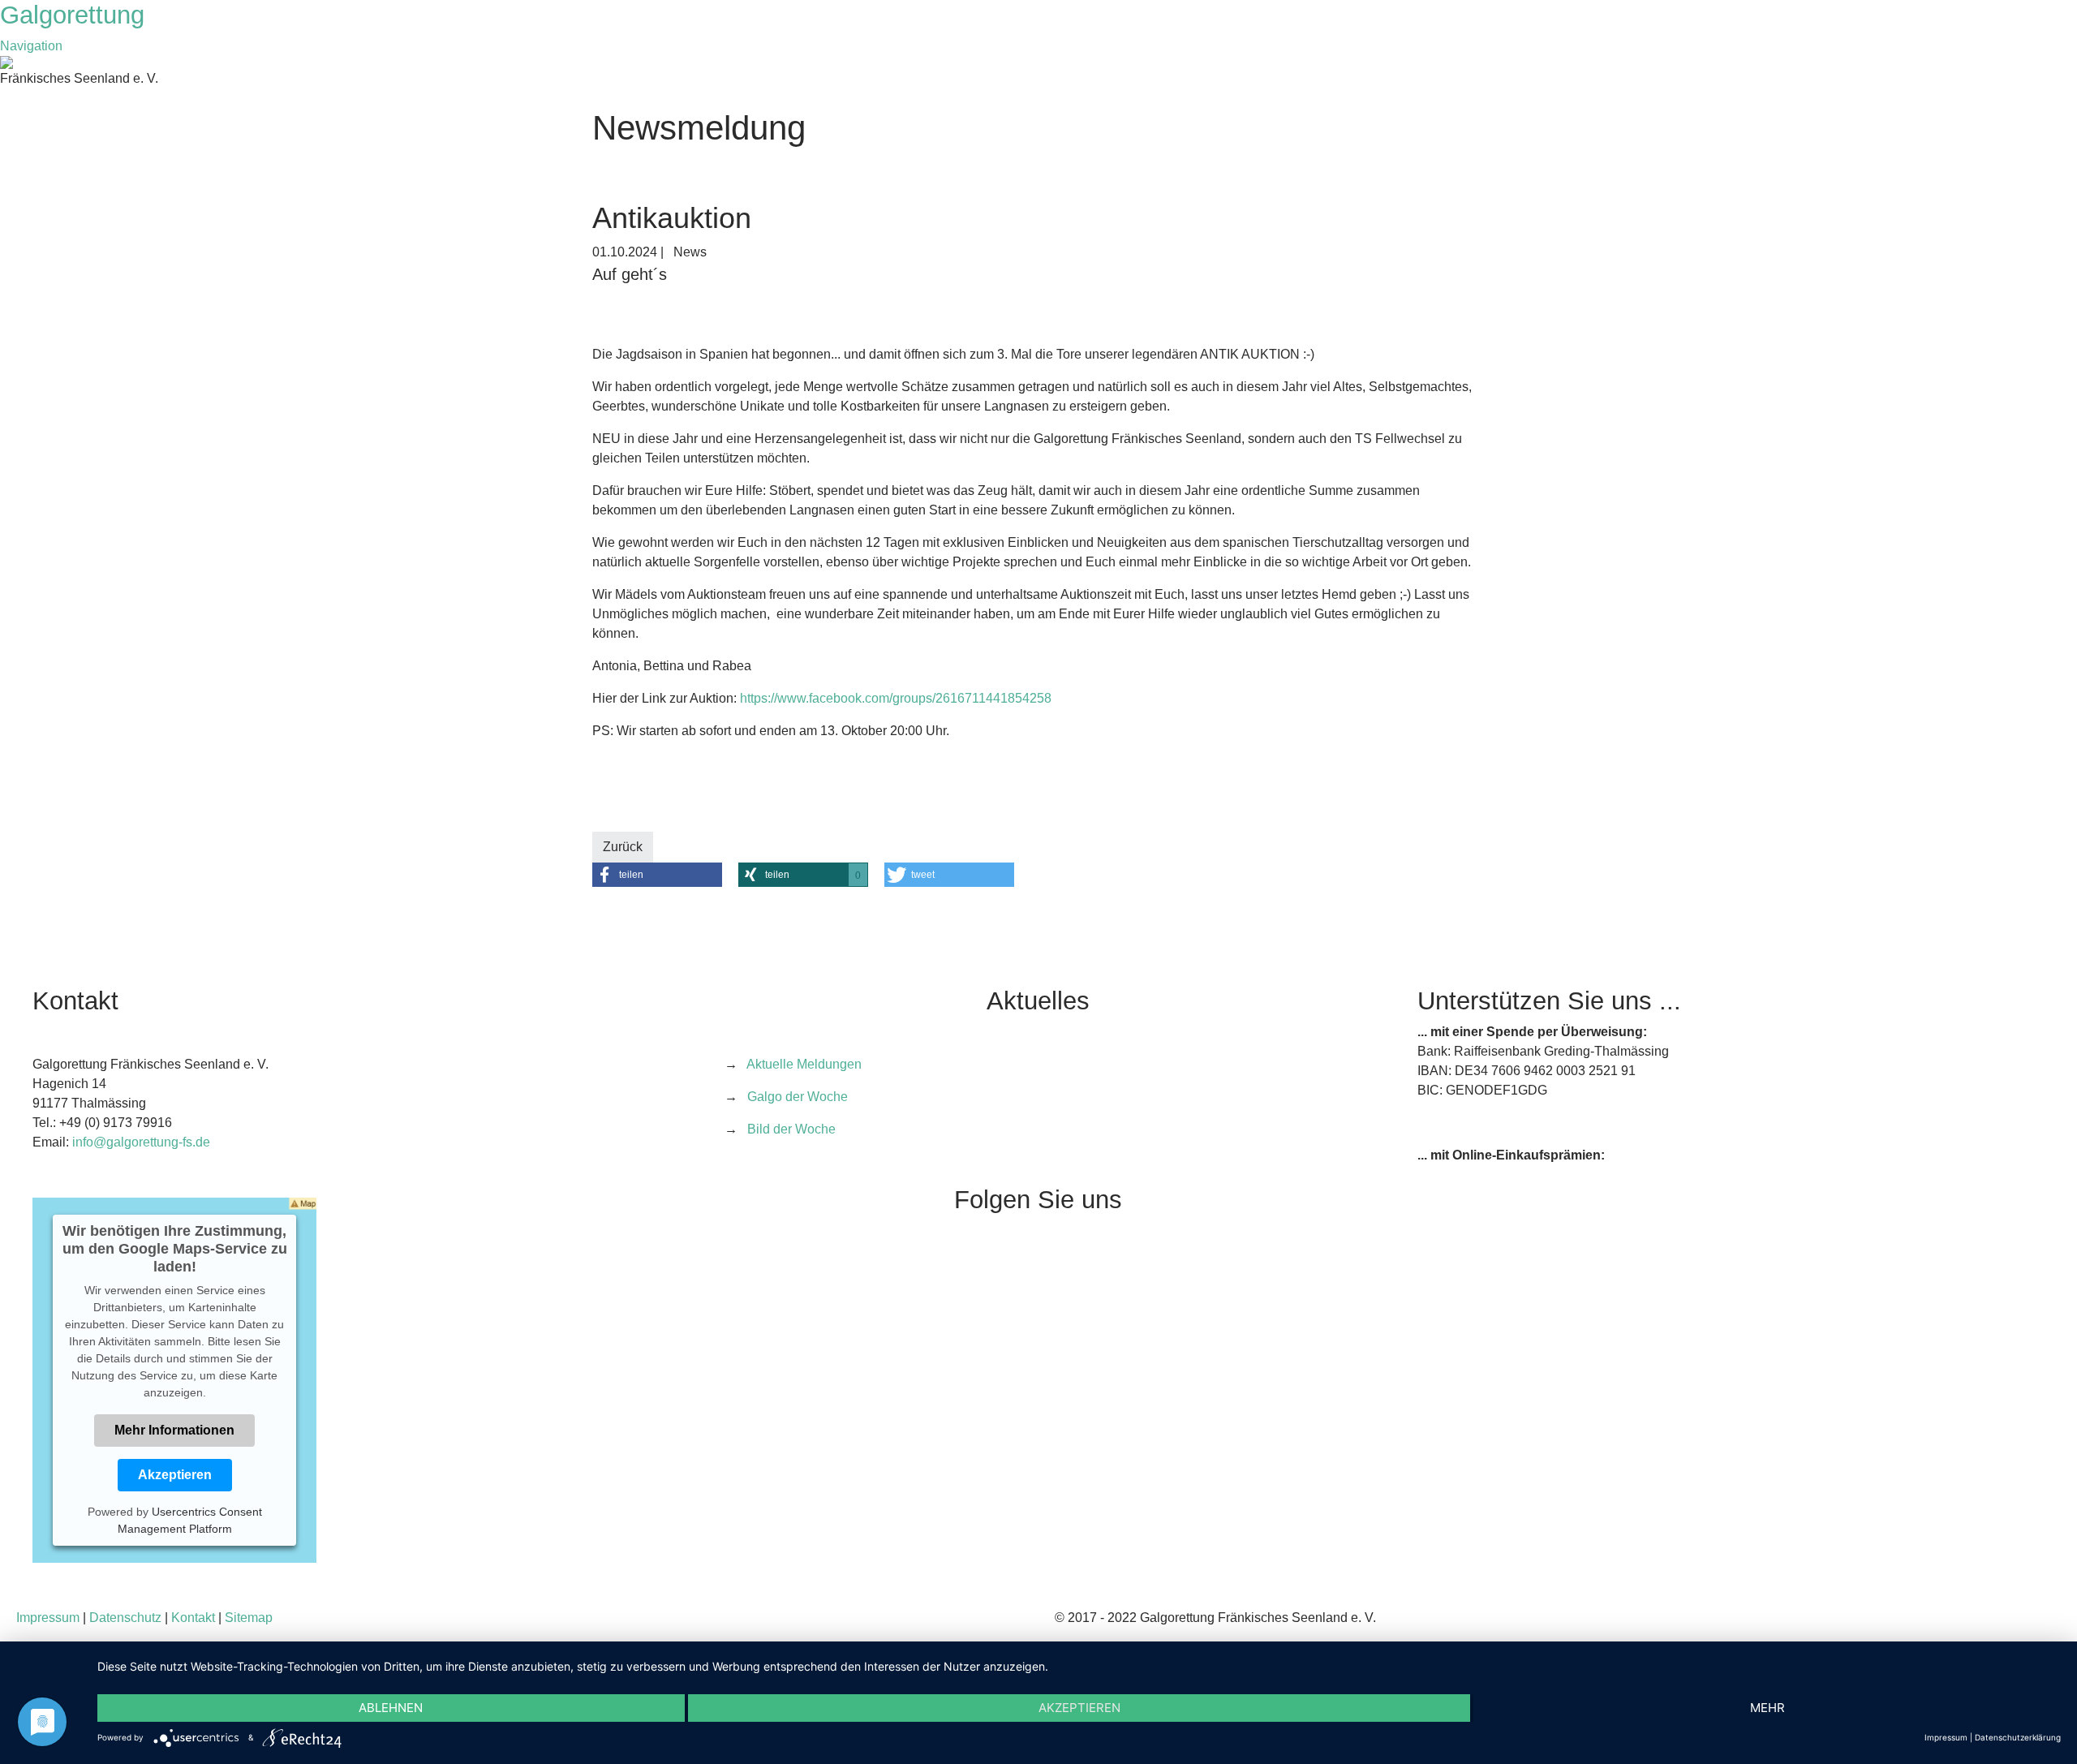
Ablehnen (391, 1708)
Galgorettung (76, 15)
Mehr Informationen (174, 1430)
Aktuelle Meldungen (804, 1064)
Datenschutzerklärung (2018, 1737)
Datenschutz (125, 1618)
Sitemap (249, 1618)
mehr (1767, 1708)
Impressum (48, 1618)
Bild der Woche (791, 1129)
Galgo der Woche (798, 1097)
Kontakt (193, 1618)
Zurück (623, 847)
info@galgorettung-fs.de (141, 1142)
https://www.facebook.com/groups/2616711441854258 (896, 698)
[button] (657, 875)
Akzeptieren (175, 1475)
